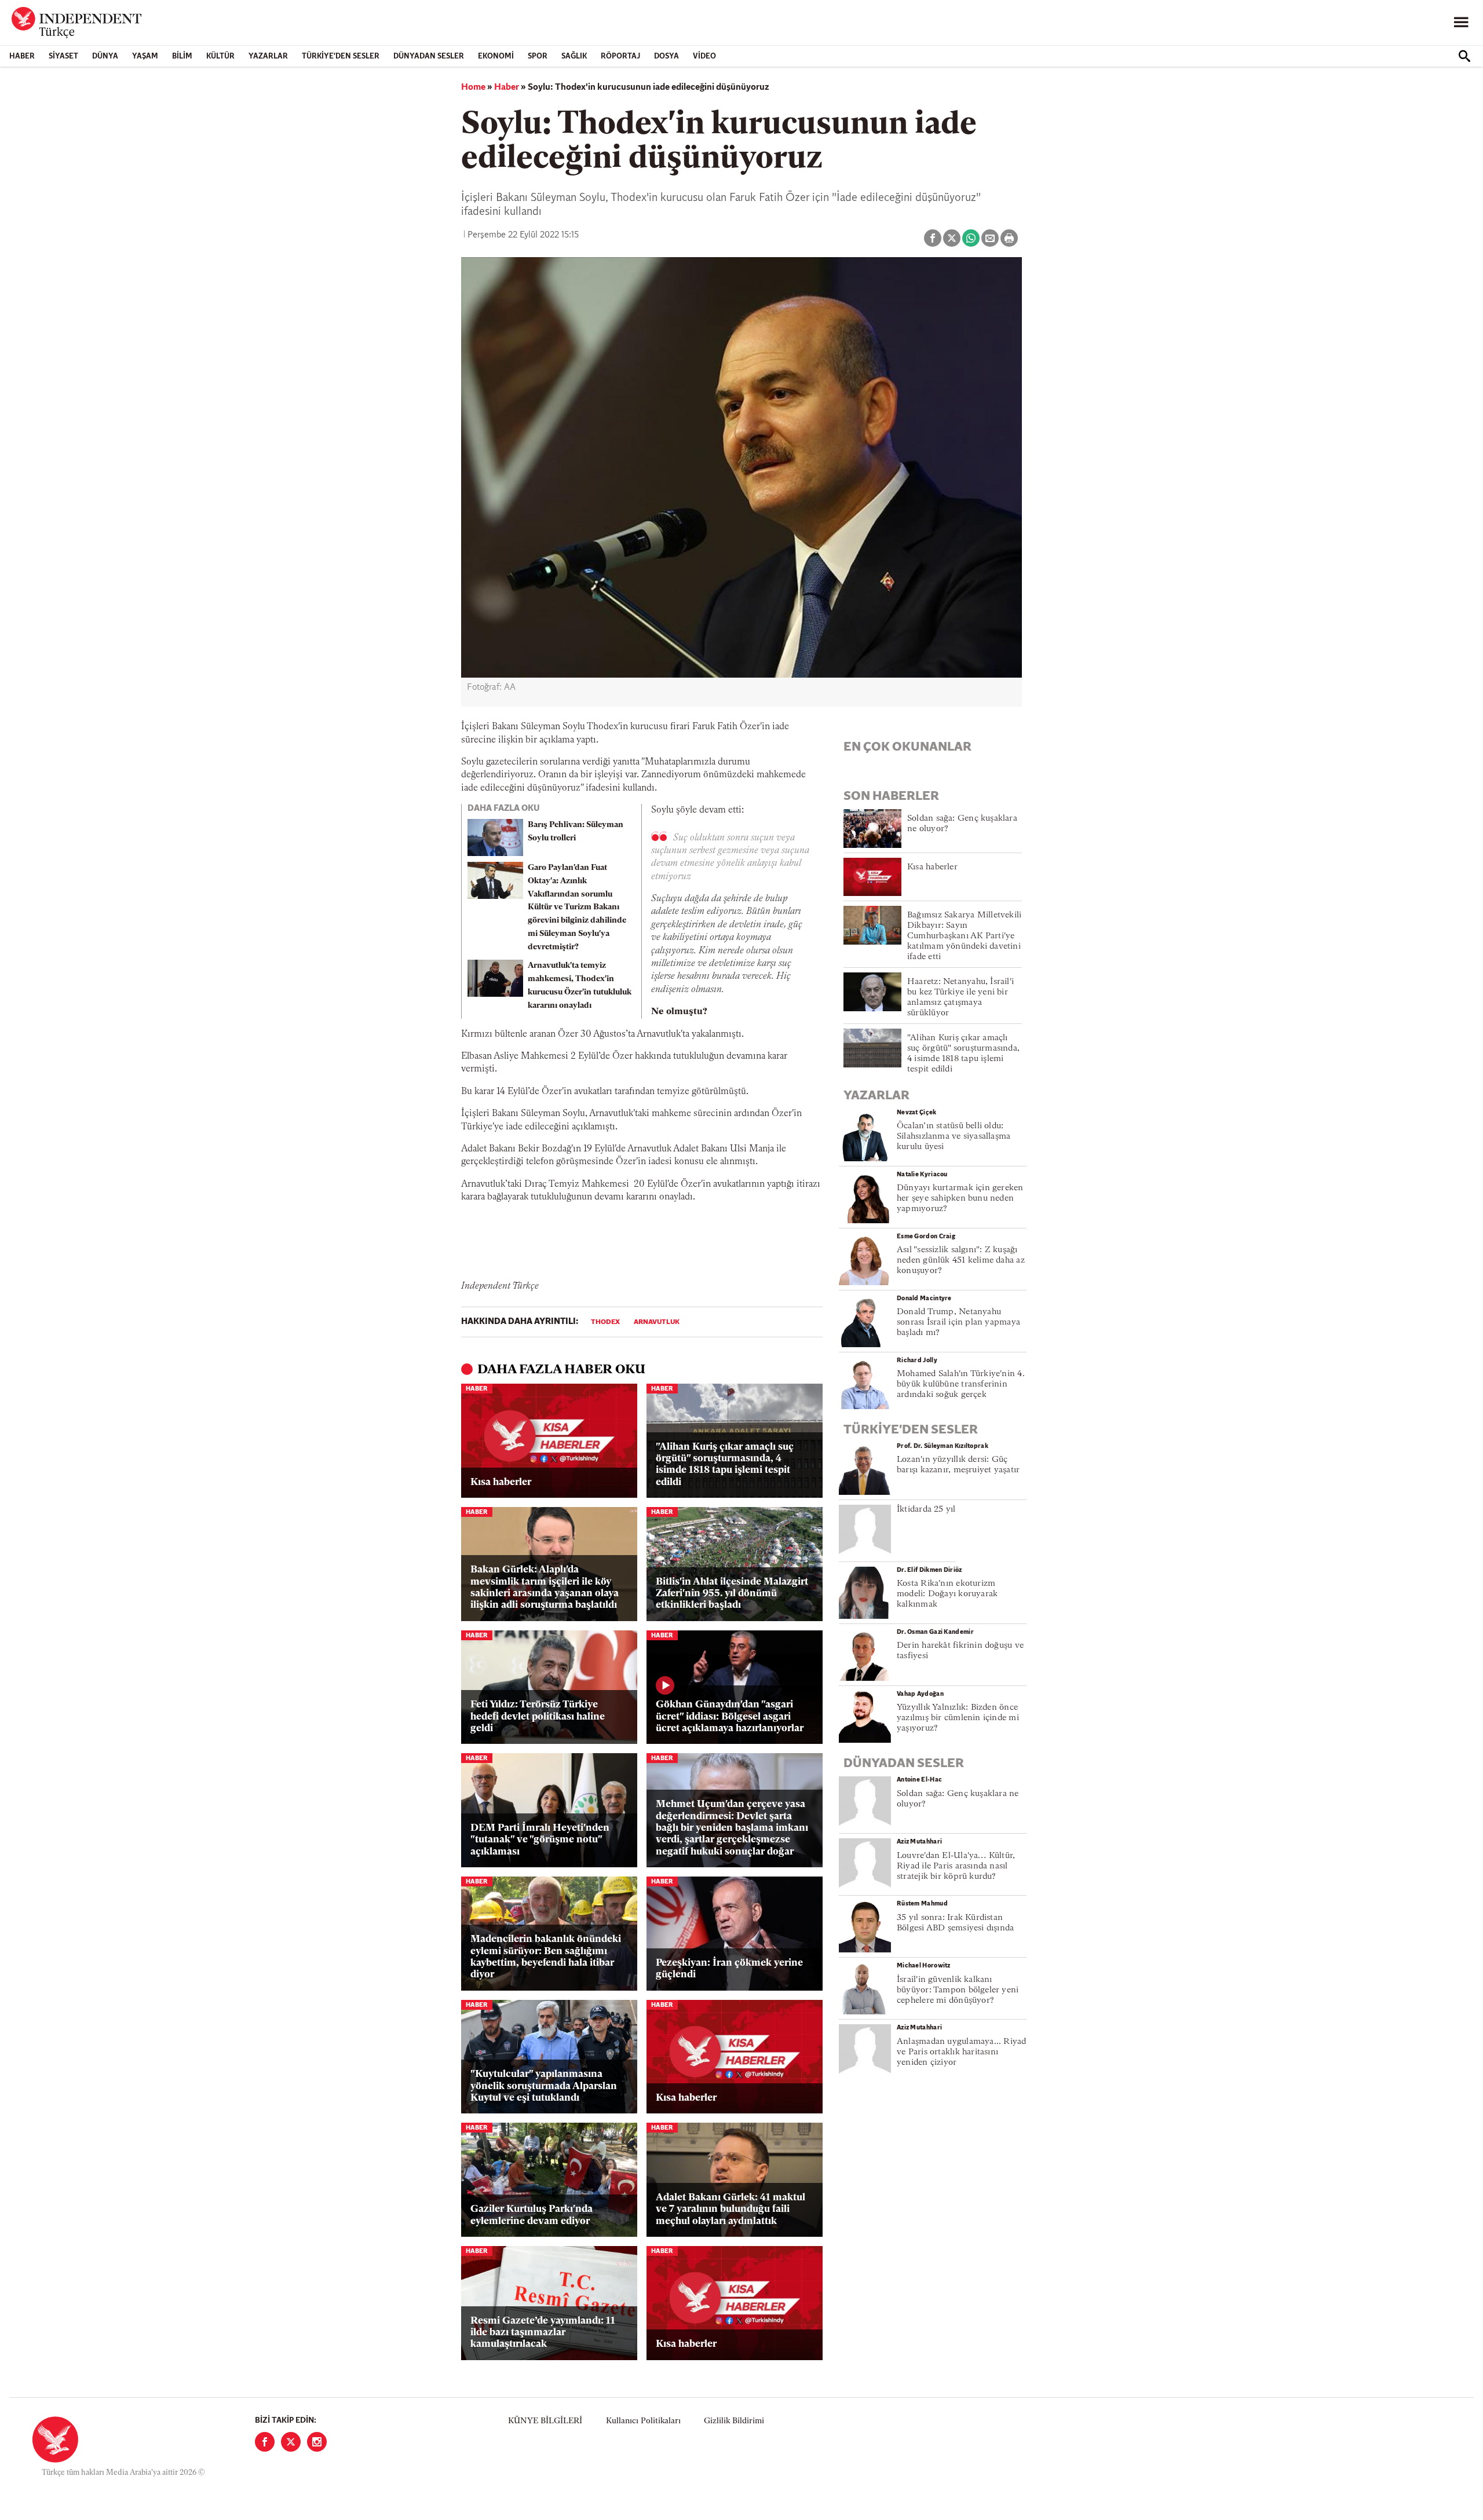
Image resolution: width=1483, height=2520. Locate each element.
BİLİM (182, 56)
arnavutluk (657, 1322)
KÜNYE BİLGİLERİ (545, 2421)
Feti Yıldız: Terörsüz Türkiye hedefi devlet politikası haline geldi (538, 1717)
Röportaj (620, 56)
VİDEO (704, 56)
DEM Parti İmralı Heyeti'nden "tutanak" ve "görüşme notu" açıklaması (540, 1840)
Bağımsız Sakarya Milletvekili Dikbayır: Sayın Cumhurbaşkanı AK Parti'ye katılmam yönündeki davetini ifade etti (964, 936)
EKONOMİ (496, 56)
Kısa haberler (501, 1482)
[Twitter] (291, 2442)
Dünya (105, 56)
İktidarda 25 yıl (926, 1510)
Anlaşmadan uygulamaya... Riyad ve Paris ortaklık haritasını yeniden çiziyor (962, 2052)
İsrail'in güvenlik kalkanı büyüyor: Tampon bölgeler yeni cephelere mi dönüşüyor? (958, 1990)
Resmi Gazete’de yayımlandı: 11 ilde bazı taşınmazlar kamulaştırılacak (543, 2333)
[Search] (1464, 56)
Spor (538, 56)
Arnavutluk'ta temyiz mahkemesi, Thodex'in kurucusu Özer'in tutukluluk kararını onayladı (580, 985)
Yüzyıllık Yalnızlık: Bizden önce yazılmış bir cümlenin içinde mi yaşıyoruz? (958, 1718)
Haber (22, 56)
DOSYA (666, 56)
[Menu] (1461, 23)
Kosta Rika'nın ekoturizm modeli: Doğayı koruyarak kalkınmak (947, 1594)
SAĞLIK (574, 56)
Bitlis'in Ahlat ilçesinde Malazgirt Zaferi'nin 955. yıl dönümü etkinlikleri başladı (732, 1594)
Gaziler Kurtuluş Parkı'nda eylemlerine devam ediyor (532, 2215)
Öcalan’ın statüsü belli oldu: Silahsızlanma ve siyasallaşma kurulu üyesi (954, 1137)
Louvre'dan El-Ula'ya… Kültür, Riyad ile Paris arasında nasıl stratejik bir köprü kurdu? (956, 1866)
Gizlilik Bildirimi (734, 2421)
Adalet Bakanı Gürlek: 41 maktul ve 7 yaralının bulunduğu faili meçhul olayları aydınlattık (730, 2210)
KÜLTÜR (220, 56)
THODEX (605, 1322)
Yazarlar (268, 56)
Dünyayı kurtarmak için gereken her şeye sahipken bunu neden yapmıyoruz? (960, 1199)
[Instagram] (317, 2442)
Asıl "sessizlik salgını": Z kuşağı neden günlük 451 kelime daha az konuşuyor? (961, 1261)
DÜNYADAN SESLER (429, 56)
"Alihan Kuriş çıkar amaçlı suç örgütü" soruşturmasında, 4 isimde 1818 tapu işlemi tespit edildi (725, 1465)
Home (473, 87)
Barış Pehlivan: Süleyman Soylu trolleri (576, 832)
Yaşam (145, 56)
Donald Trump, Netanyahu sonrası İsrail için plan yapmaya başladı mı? (958, 1323)
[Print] (1009, 238)
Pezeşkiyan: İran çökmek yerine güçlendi (729, 1969)
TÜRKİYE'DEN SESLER (341, 56)
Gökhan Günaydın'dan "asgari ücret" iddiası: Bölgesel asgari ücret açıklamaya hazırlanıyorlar (730, 1717)
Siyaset (63, 56)
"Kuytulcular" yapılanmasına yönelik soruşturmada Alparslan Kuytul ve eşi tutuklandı (544, 2086)
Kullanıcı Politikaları (643, 2421)
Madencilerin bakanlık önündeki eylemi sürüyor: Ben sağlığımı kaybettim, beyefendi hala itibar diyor (546, 1957)
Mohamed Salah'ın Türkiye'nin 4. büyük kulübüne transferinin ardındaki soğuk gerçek (961, 1385)
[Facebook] (265, 2442)
